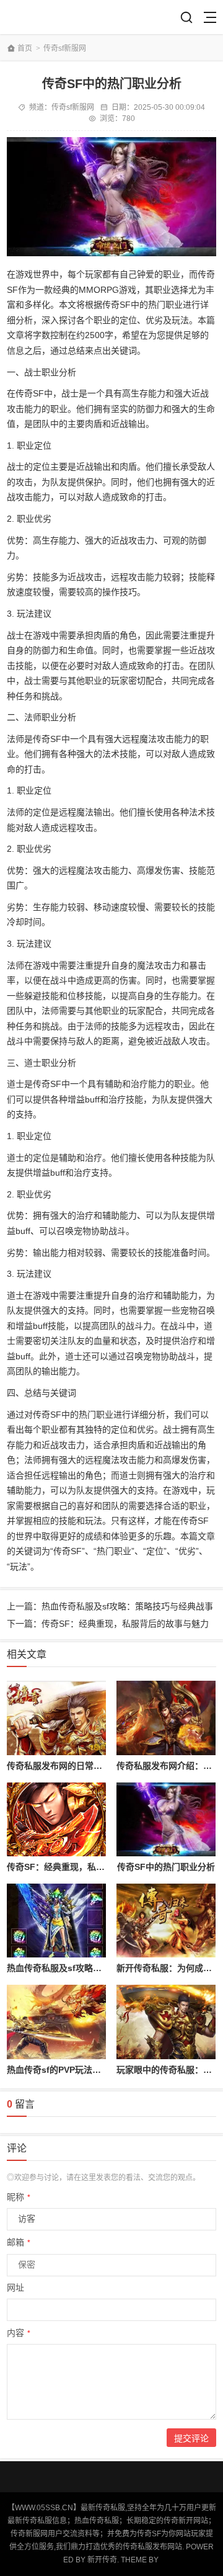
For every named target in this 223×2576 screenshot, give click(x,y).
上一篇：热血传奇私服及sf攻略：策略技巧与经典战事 (110, 1606)
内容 (19, 2333)
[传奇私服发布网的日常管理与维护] (56, 1718)
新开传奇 (102, 2560)
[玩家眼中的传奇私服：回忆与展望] (166, 2022)
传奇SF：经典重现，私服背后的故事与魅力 (90, 1867)
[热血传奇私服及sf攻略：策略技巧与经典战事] (56, 1921)
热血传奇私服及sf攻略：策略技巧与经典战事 (93, 1968)
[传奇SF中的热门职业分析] (166, 1820)
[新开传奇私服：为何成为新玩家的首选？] (166, 1921)
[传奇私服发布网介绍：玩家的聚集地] (166, 1718)
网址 (15, 2288)
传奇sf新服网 (65, 48)
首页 (25, 48)
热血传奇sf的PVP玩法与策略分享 (71, 2070)
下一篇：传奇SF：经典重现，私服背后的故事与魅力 (108, 1624)
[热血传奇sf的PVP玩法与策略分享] (56, 2022)
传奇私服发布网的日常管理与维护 (72, 1766)
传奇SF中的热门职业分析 (166, 1867)
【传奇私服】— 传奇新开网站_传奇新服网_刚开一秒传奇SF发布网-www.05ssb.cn (51, 17)
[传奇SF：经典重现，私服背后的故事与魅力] (56, 1820)
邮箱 (19, 2242)
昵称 (19, 2197)
